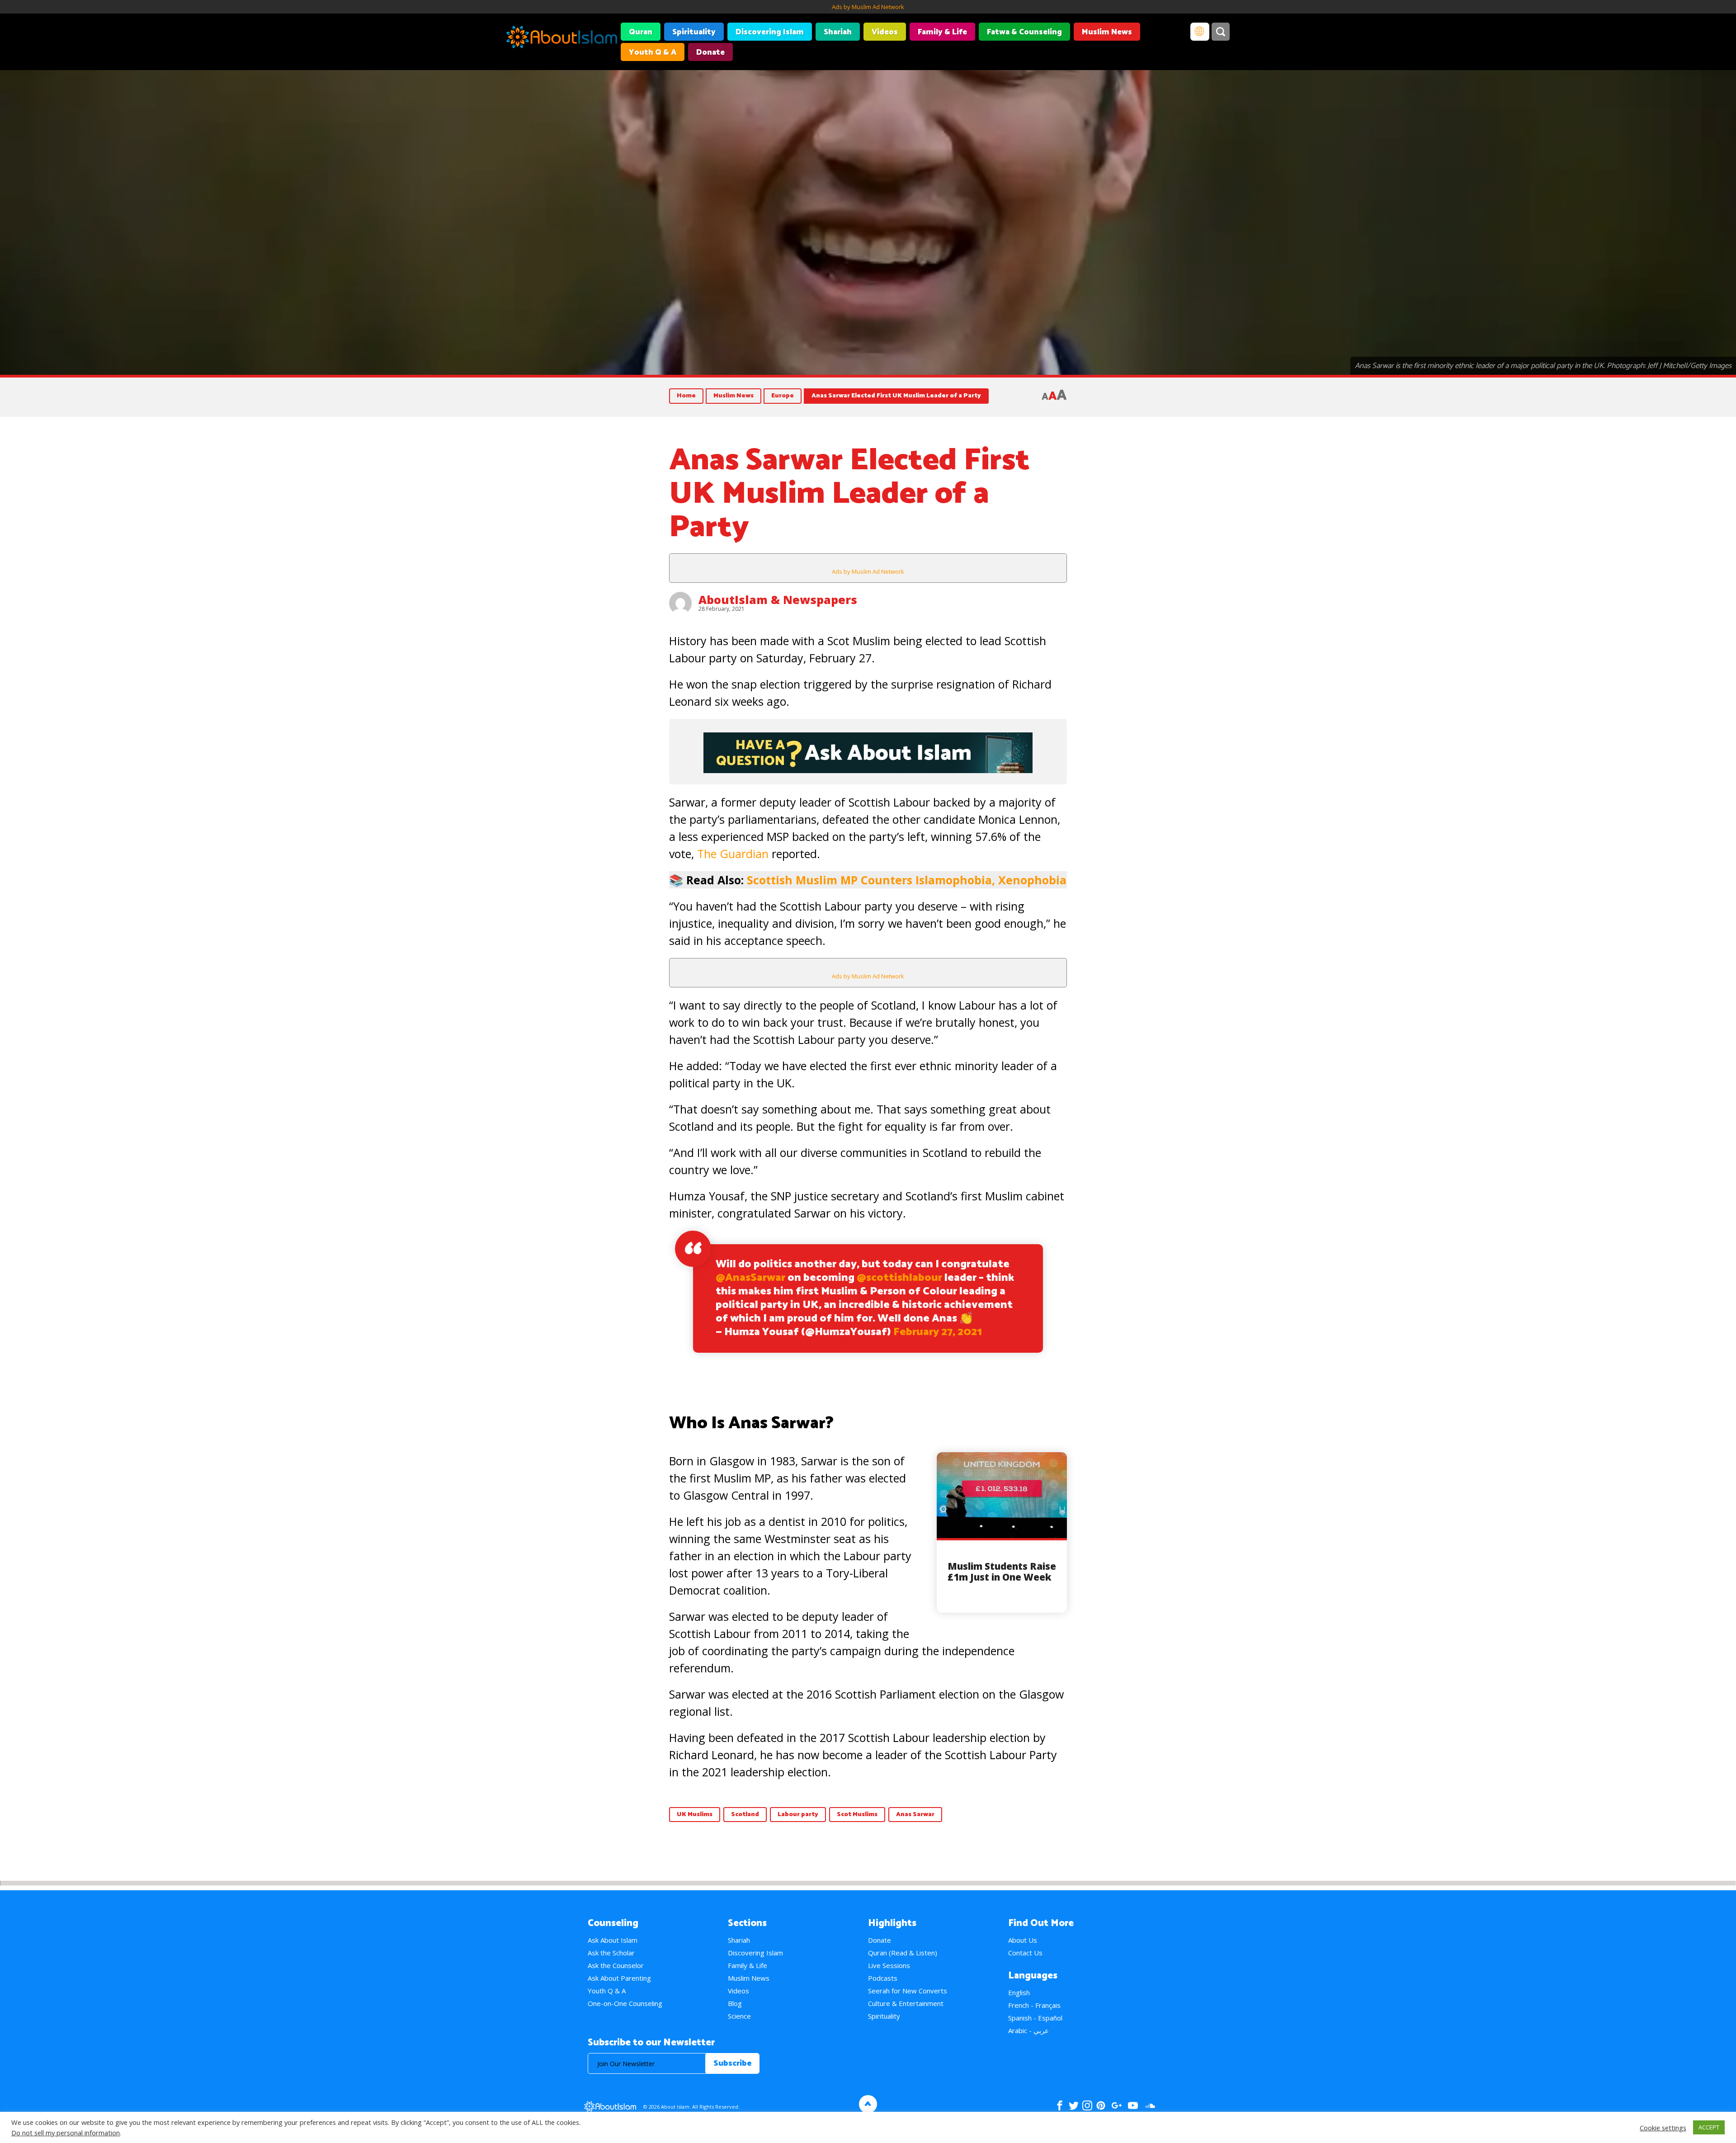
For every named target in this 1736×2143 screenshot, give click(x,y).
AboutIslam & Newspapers (778, 599)
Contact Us (1025, 1953)
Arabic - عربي (1028, 2030)
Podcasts (883, 1978)
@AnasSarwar (750, 1278)
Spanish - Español (1035, 2018)
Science (739, 2016)
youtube (1133, 2105)
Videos (885, 32)
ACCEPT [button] (1709, 2127)
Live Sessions (889, 1965)
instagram (1087, 2105)
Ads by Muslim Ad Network (868, 7)
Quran (641, 32)
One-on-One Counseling (625, 2003)
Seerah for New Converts (908, 1991)
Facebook (1060, 2105)
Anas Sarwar (915, 1815)
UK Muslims (695, 1815)
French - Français (1034, 2005)
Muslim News (1107, 32)
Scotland (745, 1815)
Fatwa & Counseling (1024, 32)
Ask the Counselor (616, 1965)
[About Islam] (562, 38)
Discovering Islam (770, 32)
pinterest (1101, 2105)
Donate (710, 52)
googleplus (1116, 2105)
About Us (1023, 1940)
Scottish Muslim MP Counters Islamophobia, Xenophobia (907, 880)
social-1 (1150, 2105)
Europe (783, 396)
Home (686, 396)
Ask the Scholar (611, 1953)
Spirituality (694, 32)
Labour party (798, 1815)
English (1019, 1992)
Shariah (838, 32)
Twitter (1073, 2105)
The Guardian (733, 854)
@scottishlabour (899, 1278)
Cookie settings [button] (1663, 2128)
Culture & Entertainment (906, 2003)
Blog (735, 2003)
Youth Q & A (653, 52)
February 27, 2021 (938, 1332)
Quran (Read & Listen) (903, 1953)
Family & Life (942, 32)
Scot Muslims (857, 1815)
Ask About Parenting (619, 1978)
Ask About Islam (613, 1940)
